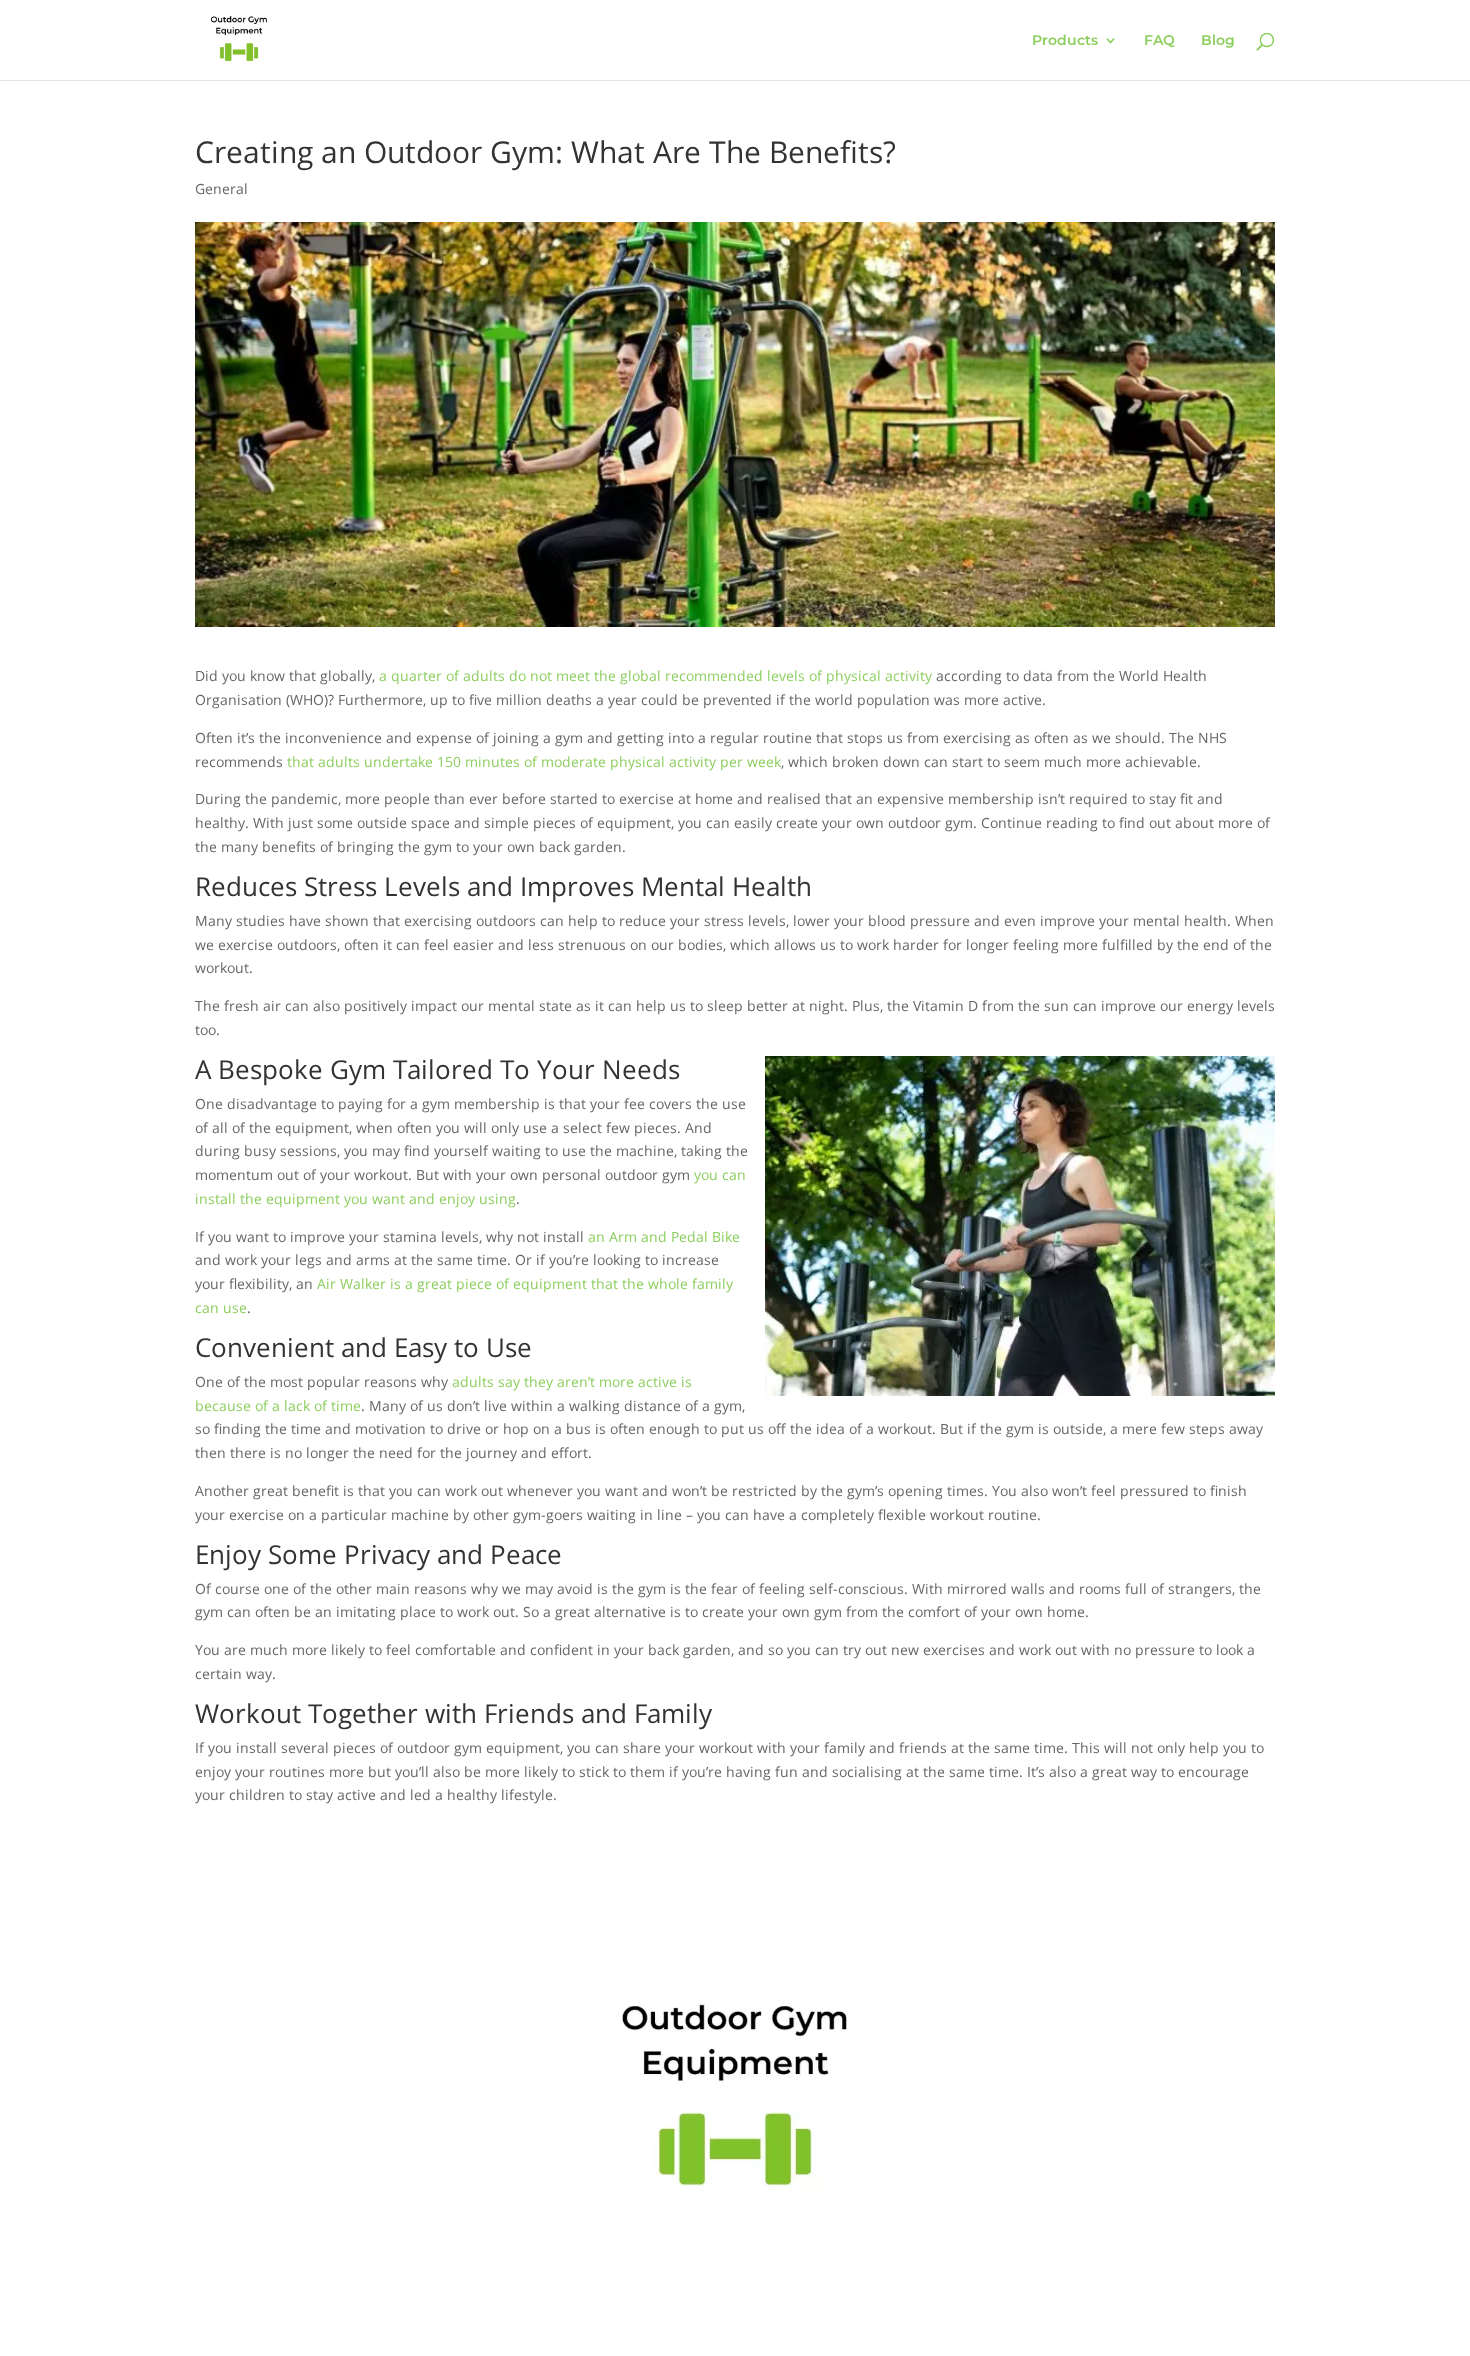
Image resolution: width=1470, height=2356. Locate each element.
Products (1065, 41)
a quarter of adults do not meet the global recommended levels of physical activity (655, 675)
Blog (1218, 41)
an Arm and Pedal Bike (664, 1236)
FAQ (1159, 41)
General (221, 188)
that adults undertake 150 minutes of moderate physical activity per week (534, 761)
